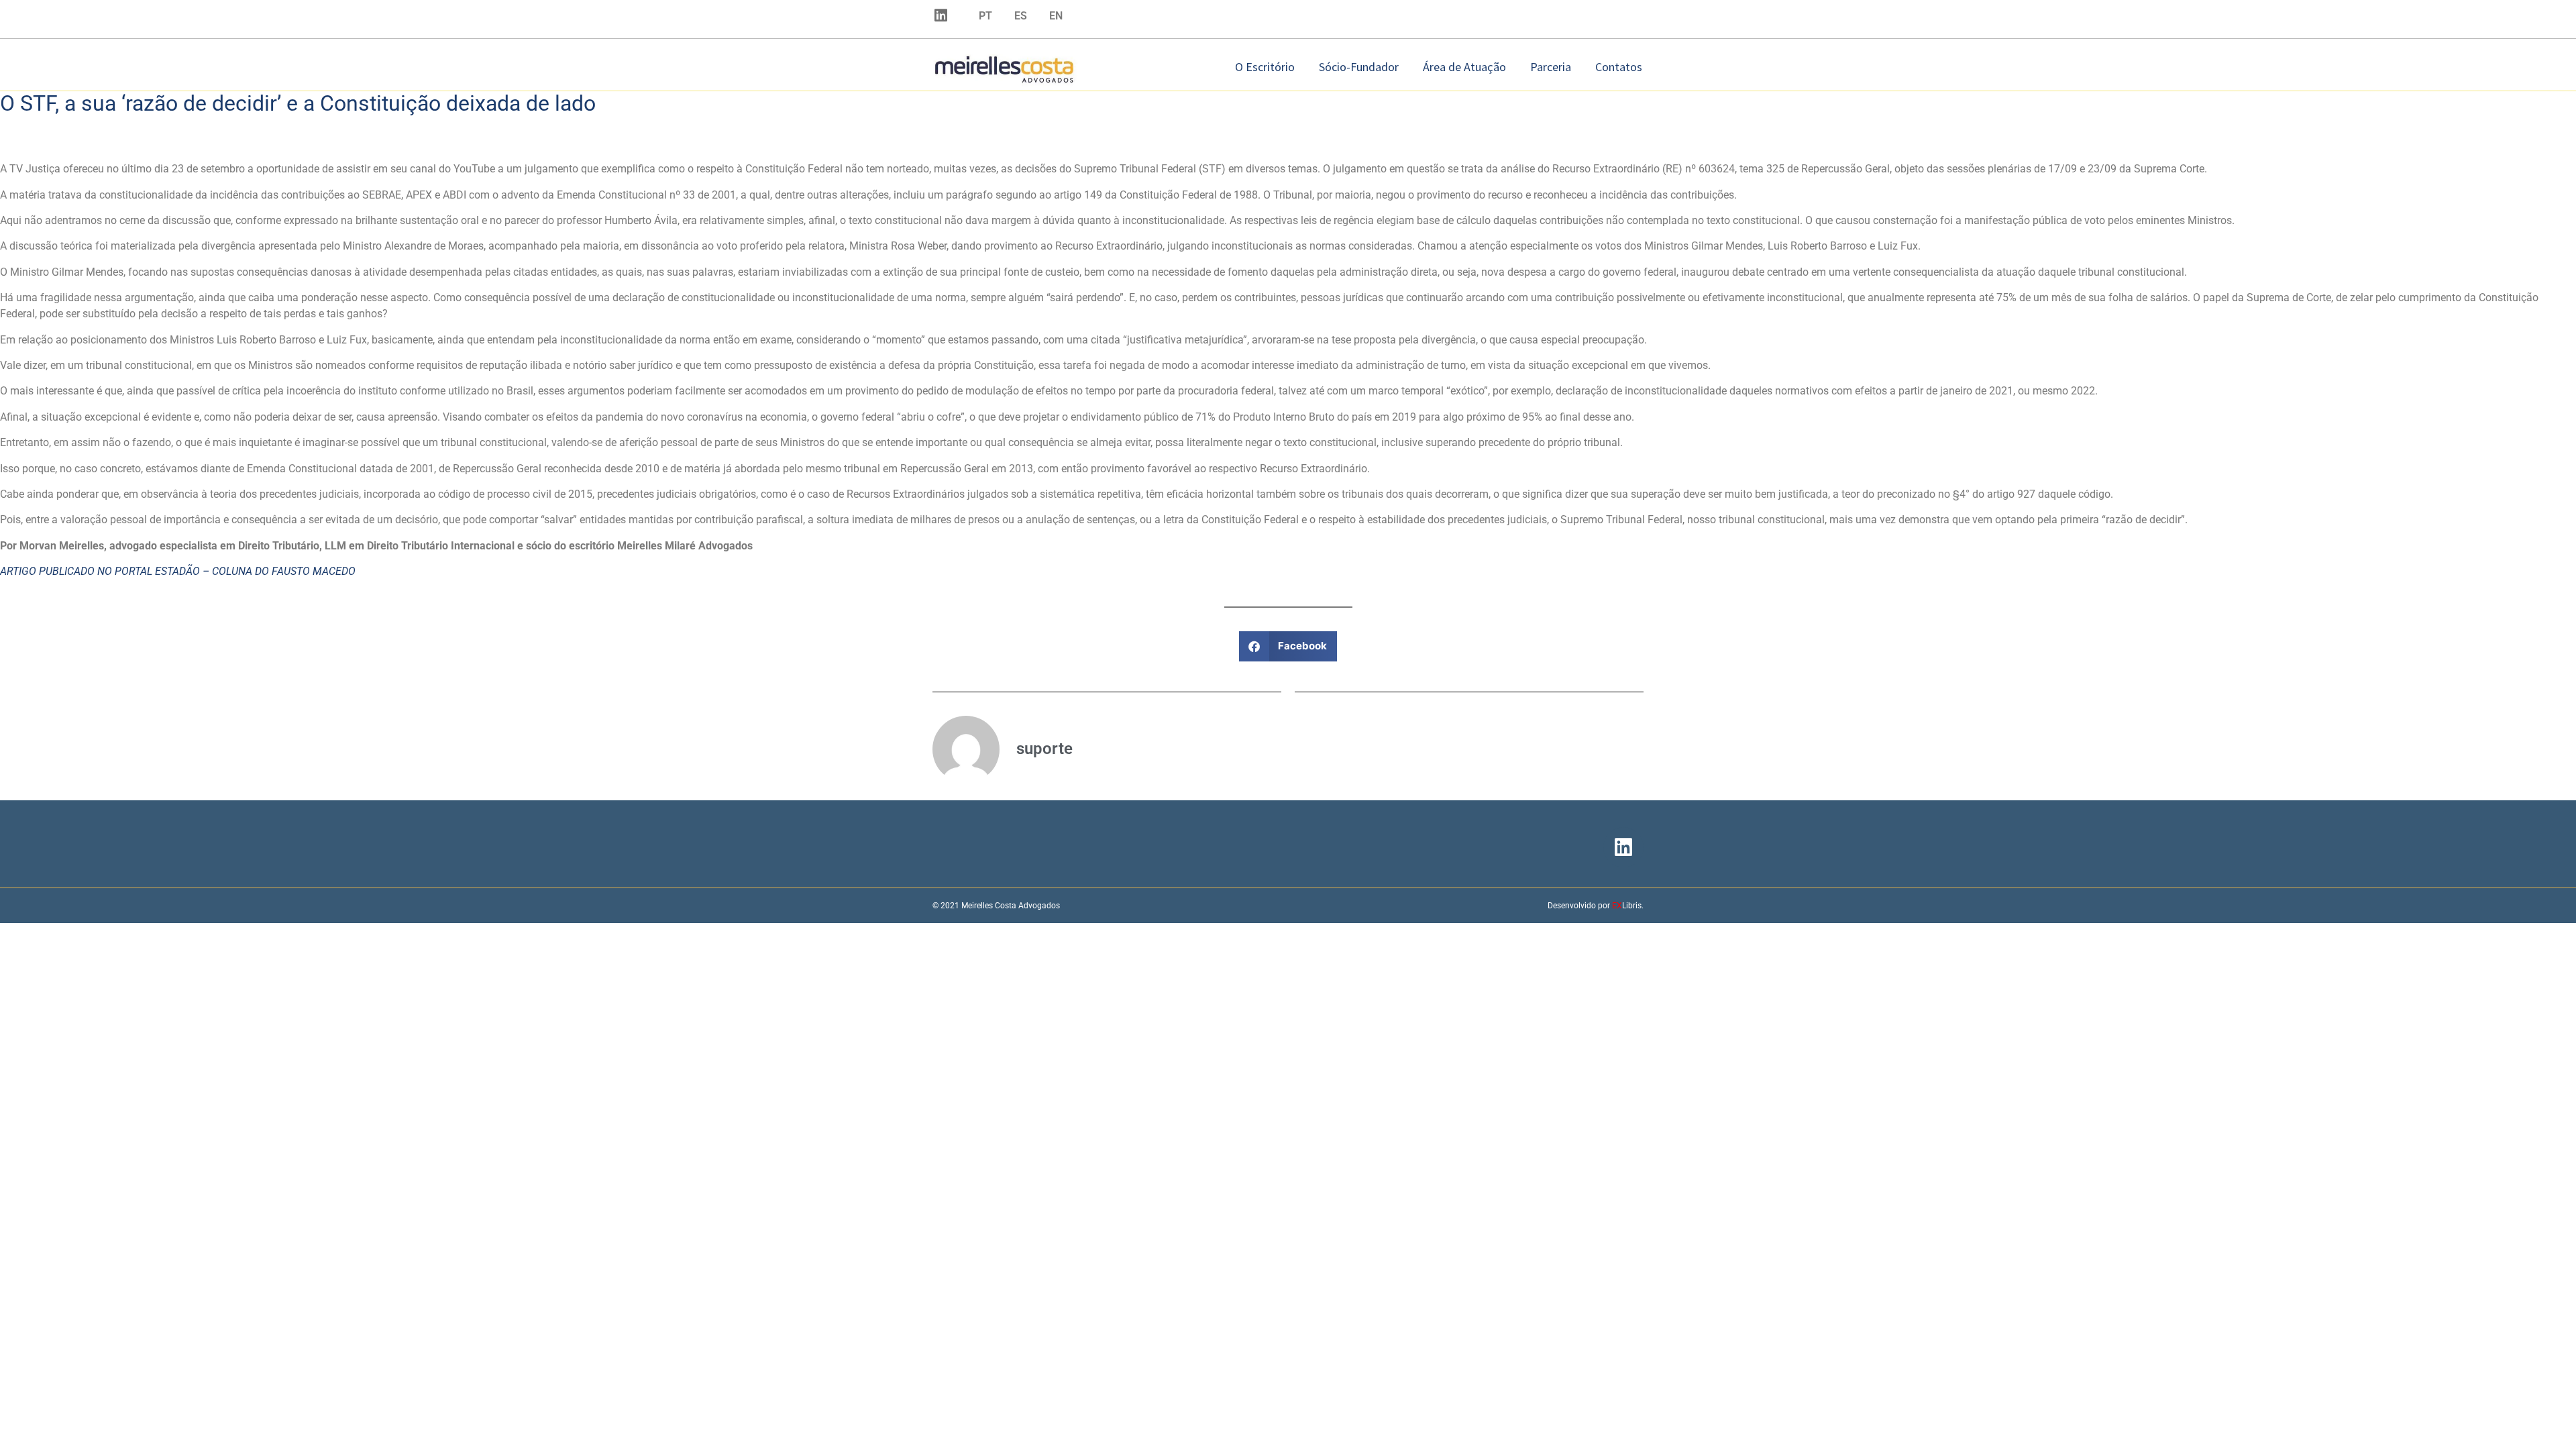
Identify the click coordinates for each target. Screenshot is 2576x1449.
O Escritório (1265, 67)
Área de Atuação (1464, 67)
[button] (1288, 646)
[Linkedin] (941, 15)
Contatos (1619, 67)
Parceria (1551, 67)
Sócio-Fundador (1359, 67)
